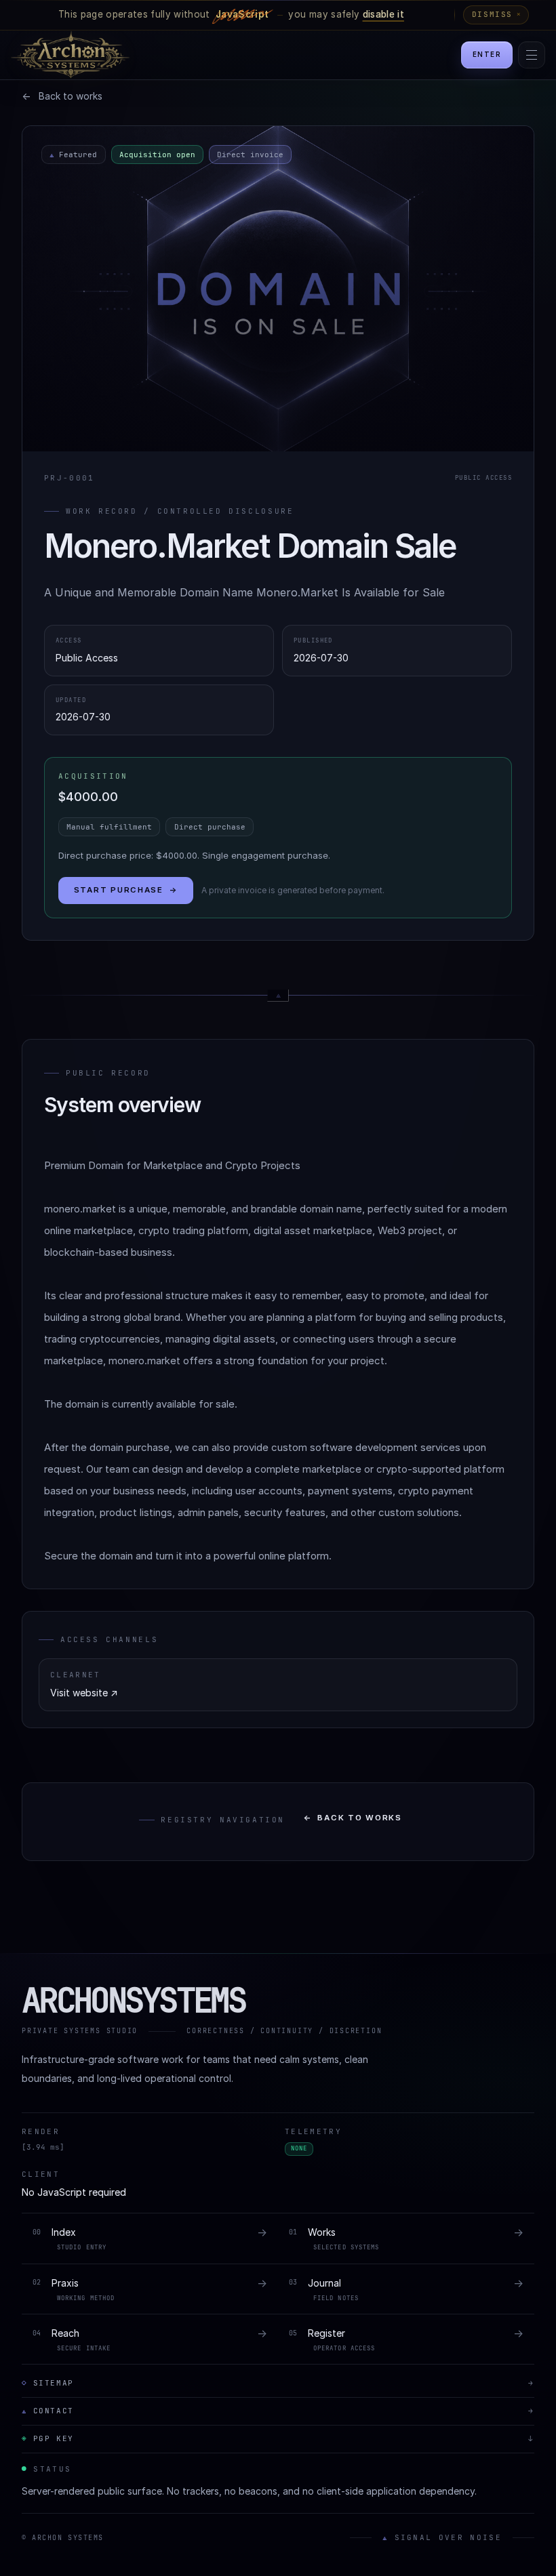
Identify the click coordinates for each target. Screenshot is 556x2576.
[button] (532, 55)
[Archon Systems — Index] (65, 55)
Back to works (353, 1818)
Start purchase (126, 890)
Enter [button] (487, 55)
